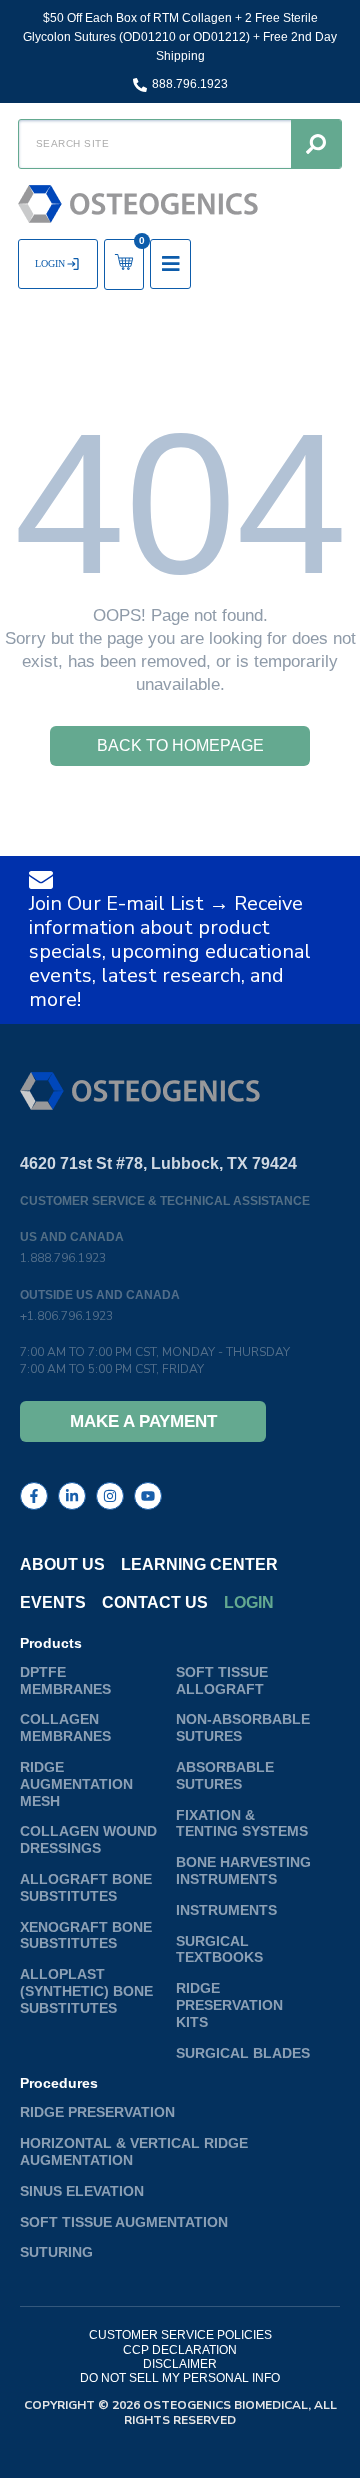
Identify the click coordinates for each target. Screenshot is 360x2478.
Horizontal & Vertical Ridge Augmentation (134, 2151)
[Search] (316, 144)
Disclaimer (180, 2364)
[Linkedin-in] (72, 1496)
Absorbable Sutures (225, 1775)
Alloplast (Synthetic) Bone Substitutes (86, 1991)
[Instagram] (110, 1496)
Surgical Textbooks (219, 1949)
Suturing (56, 2252)
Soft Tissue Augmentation (124, 2222)
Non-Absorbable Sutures (243, 1727)
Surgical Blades (243, 2053)
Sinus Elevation (82, 2191)
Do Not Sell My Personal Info (180, 2378)
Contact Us (155, 1602)
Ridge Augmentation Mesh (76, 1784)
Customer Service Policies (180, 2335)
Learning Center (199, 1564)
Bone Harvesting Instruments (243, 1870)
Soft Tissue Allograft (222, 1680)
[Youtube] (148, 1496)
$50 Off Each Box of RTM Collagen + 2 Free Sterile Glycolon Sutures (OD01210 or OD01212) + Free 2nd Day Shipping (180, 37)
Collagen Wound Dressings (88, 1839)
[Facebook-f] (34, 1496)
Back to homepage (180, 745)
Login (249, 1602)
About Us (62, 1564)
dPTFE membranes (65, 1680)
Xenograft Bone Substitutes (86, 1935)
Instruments (226, 1910)
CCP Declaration (180, 2350)
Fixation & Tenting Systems (242, 1823)
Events (53, 1602)
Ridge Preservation (97, 2112)
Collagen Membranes (65, 1727)
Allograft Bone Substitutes (86, 1887)
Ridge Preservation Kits (229, 2005)
